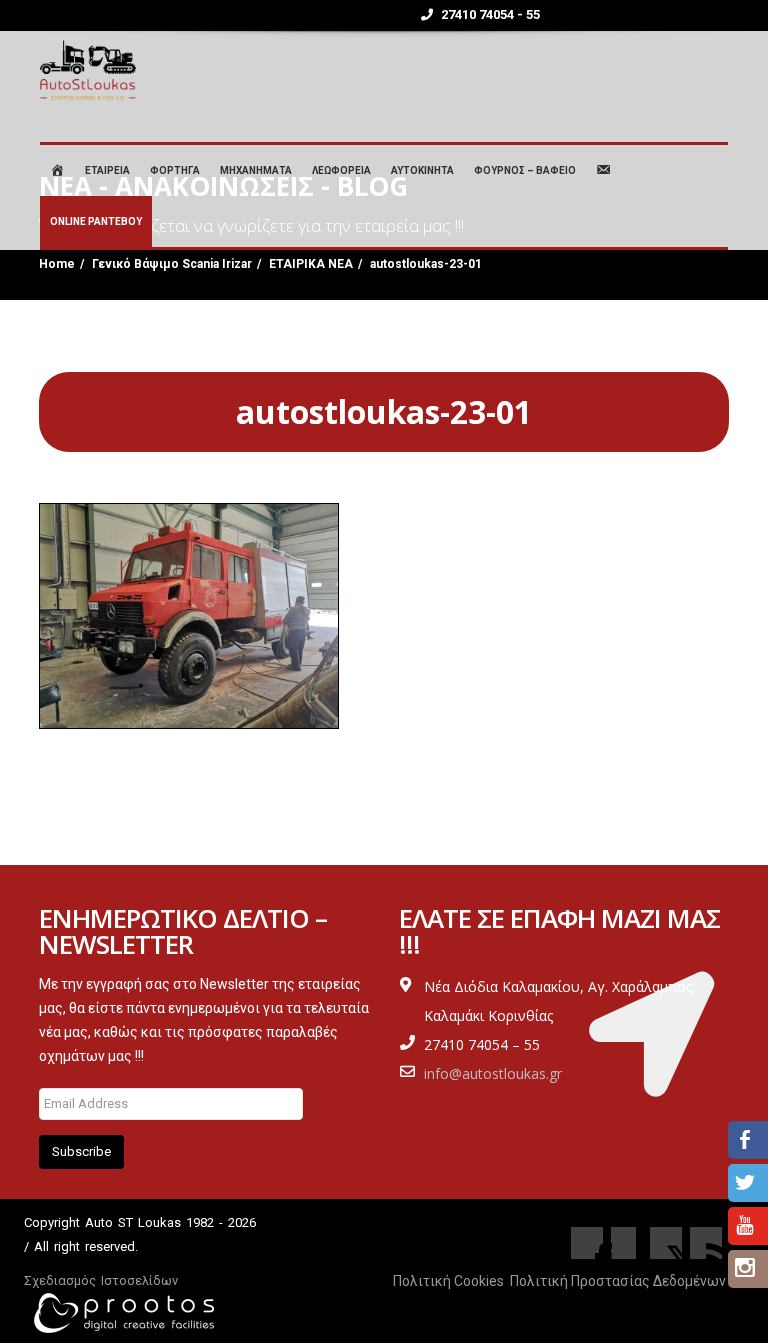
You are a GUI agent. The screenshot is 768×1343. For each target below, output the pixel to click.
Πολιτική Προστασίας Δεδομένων (618, 1281)
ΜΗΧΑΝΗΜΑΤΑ (256, 170)
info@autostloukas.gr (493, 1073)
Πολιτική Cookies (448, 1281)
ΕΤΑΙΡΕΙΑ (107, 170)
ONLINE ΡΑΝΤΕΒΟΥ (96, 221)
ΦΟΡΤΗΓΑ (175, 170)
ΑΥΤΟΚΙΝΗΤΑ (422, 170)
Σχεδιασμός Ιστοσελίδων (101, 1280)
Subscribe (81, 1151)
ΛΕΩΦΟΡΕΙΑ (341, 170)
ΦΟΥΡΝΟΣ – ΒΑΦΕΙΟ (525, 170)
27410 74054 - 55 (489, 14)
